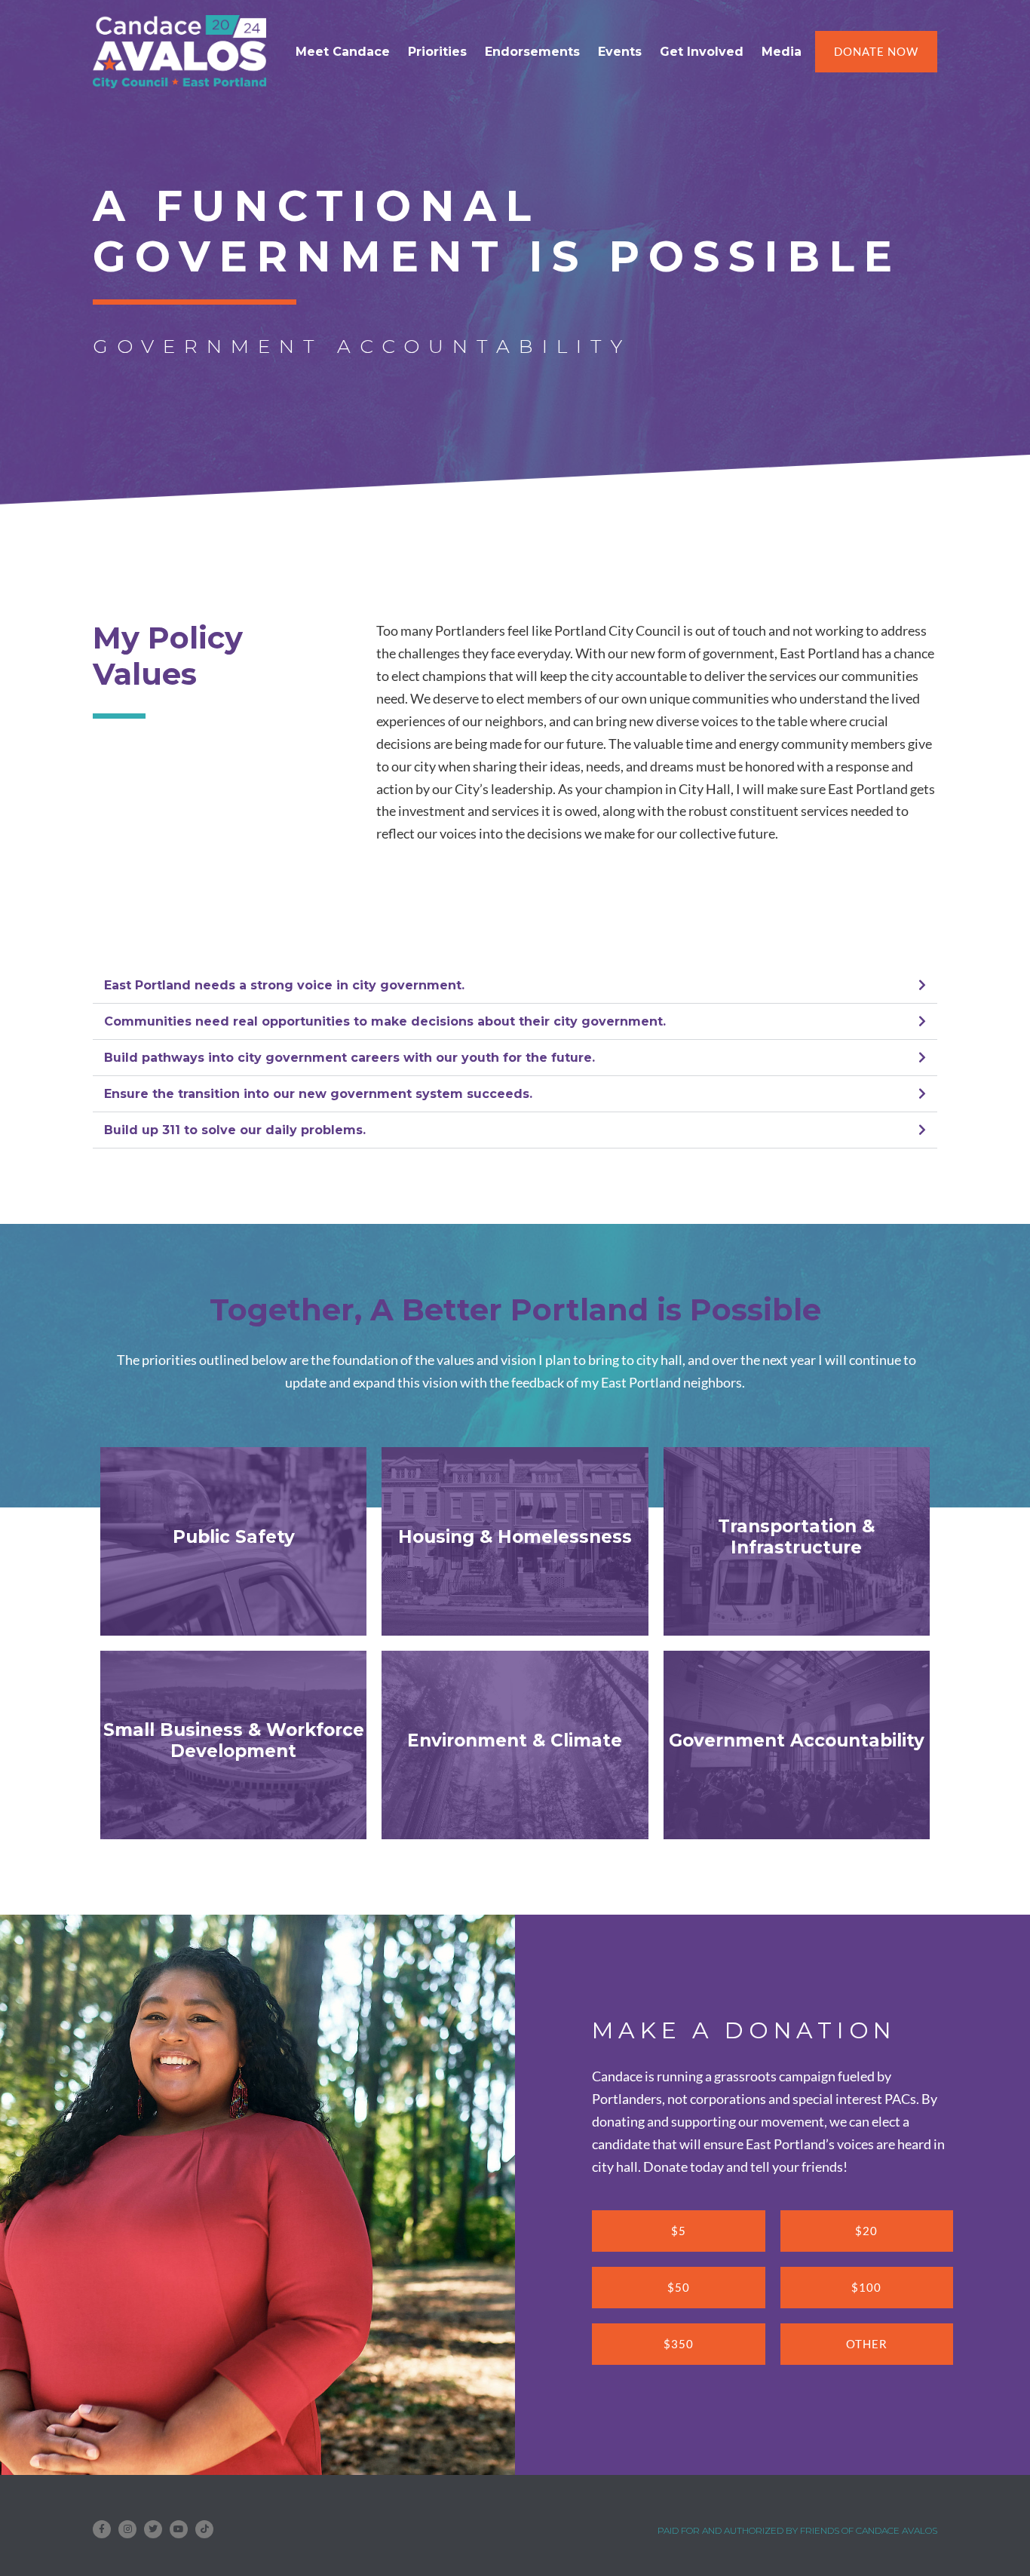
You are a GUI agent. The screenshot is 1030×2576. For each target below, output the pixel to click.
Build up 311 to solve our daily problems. (235, 1130)
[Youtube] (179, 2529)
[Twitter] (153, 2529)
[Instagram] (127, 2529)
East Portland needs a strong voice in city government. (284, 985)
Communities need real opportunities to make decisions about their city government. (385, 1021)
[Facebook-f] (102, 2529)
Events (620, 52)
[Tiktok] (204, 2529)
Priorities (437, 52)
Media (782, 52)
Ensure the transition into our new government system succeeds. (318, 1094)
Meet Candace (343, 52)
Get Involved (702, 52)
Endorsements (532, 52)
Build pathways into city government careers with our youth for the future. (349, 1058)
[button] (515, 986)
